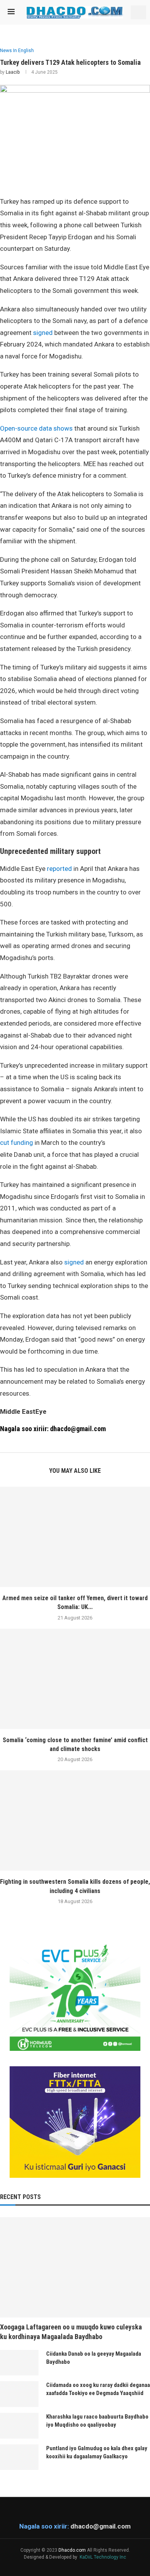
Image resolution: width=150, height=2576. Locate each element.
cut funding (17, 1143)
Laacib (13, 72)
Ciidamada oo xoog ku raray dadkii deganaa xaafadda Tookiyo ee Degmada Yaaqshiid (98, 2389)
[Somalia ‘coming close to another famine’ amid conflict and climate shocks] (75, 1679)
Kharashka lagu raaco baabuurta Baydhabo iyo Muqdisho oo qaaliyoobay (97, 2421)
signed (43, 333)
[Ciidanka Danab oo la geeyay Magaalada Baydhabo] (19, 2363)
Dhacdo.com (72, 2550)
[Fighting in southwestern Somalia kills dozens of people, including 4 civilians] (75, 1820)
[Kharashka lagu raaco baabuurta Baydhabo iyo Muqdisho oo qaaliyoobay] (19, 2426)
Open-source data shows (36, 428)
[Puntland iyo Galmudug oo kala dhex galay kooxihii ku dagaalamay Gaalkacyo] (19, 2457)
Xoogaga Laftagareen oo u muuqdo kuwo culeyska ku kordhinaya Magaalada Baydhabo (71, 2332)
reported (59, 869)
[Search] (138, 12)
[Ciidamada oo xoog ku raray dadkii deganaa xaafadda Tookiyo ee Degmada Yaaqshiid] (19, 2394)
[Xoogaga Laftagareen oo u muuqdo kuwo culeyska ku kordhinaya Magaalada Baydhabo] (75, 2267)
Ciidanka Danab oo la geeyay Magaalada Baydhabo (94, 2358)
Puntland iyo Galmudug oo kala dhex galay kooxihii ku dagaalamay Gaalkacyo (97, 2452)
